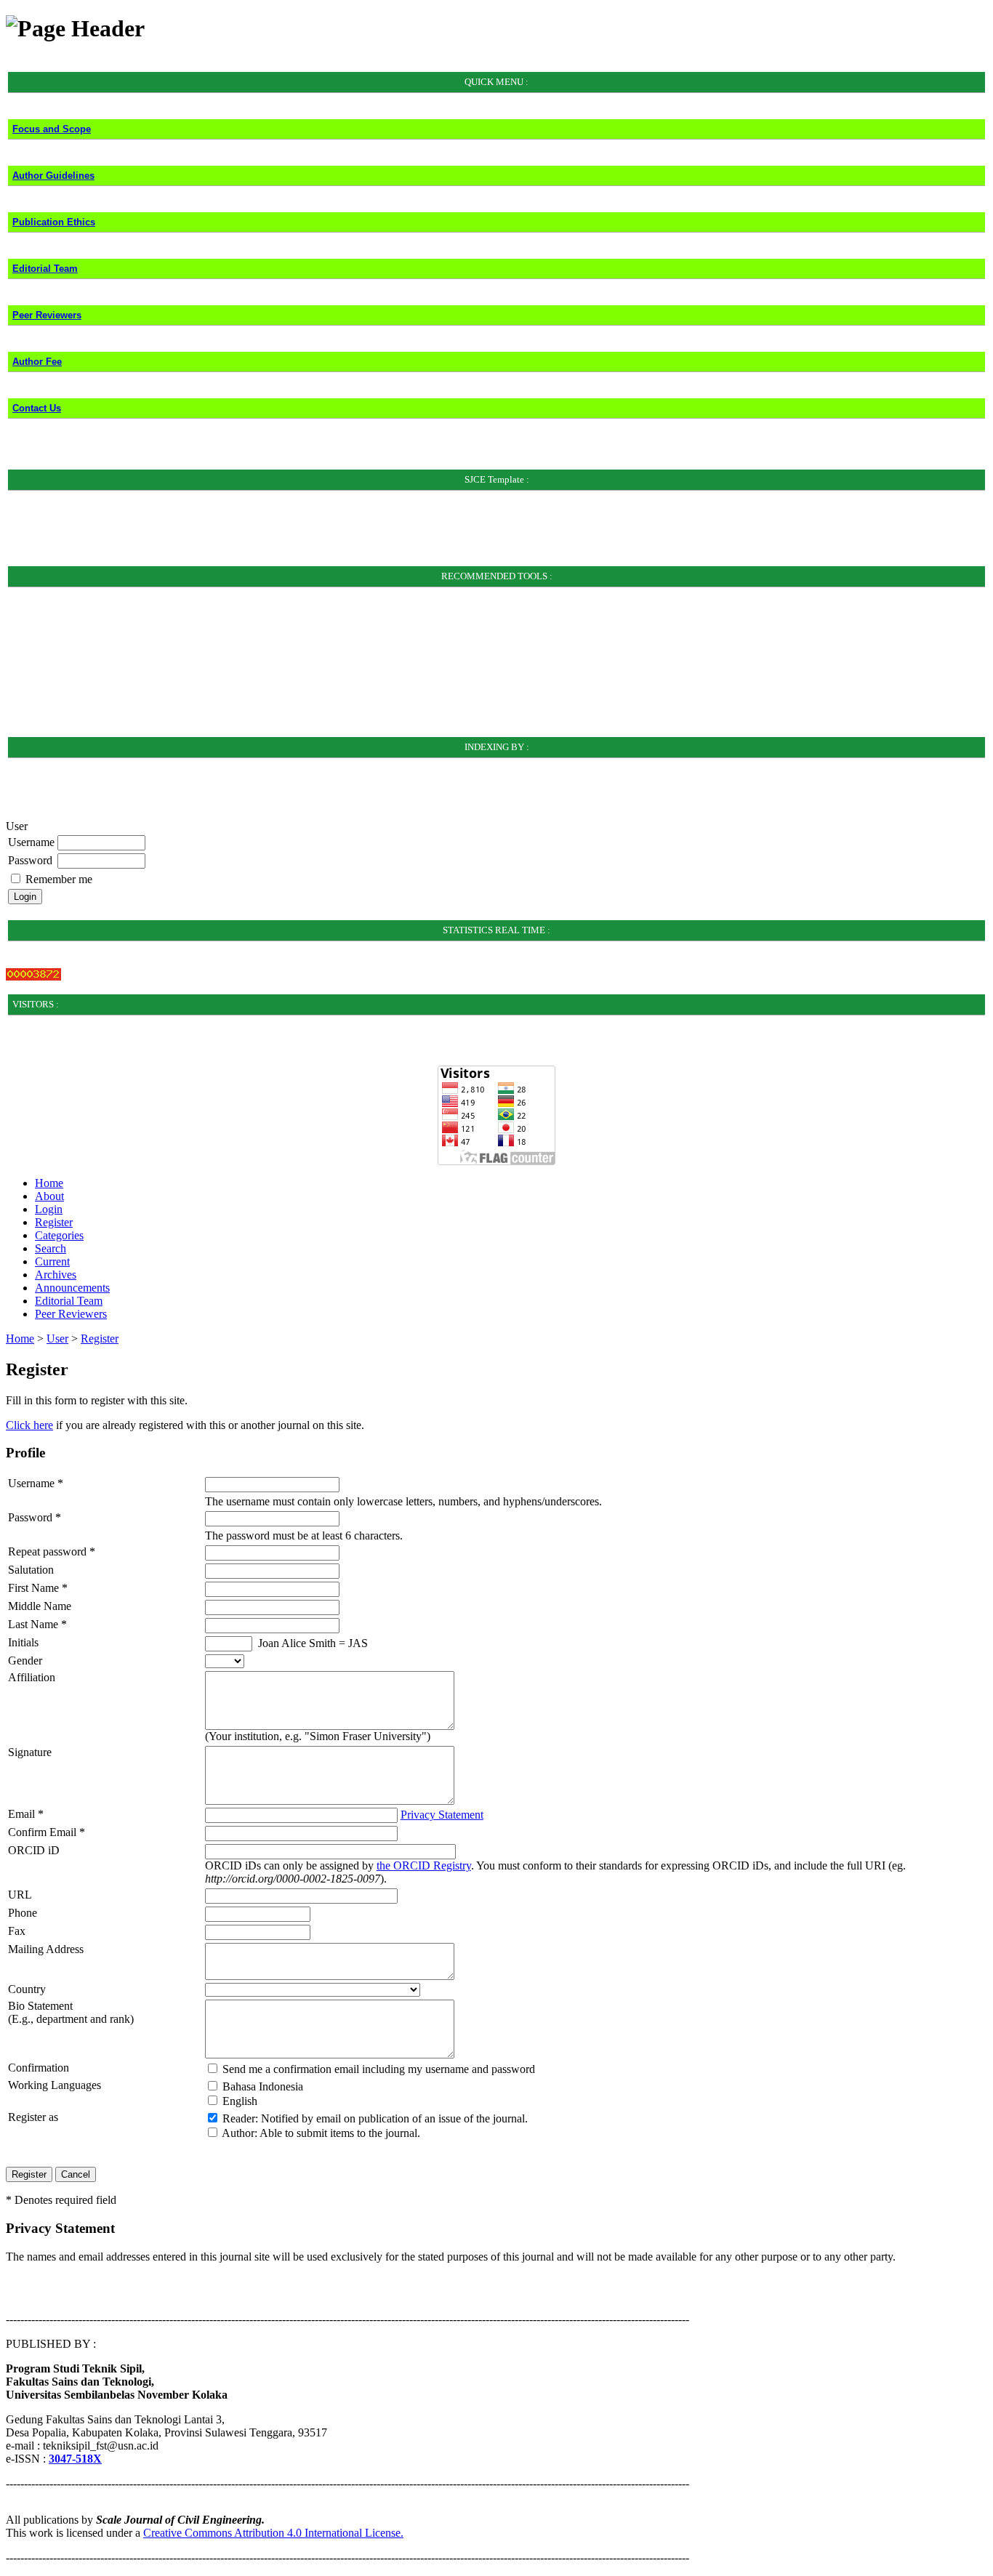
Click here (29, 1425)
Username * (36, 1483)
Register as (33, 2117)
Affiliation (32, 1677)
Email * (26, 1814)
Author (238, 2133)
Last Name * (37, 1624)
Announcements (72, 1288)
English (240, 2101)
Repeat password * (52, 1551)
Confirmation (39, 2068)
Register (54, 1222)
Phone (23, 1913)
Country (27, 1989)
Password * (35, 1517)
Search (51, 1248)
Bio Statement (40, 2006)
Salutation (31, 1570)
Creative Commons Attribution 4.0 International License (272, 2533)
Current (52, 1261)
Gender (25, 1661)
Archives (56, 1275)
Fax (17, 1931)
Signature (30, 1752)
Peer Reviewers (71, 1314)
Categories (59, 1235)
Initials (23, 1642)
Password (30, 860)
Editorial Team (69, 1301)
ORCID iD (34, 1850)
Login (49, 1209)
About (49, 1196)
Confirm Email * (47, 1832)
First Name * (38, 1588)
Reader (239, 2118)
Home (49, 1183)
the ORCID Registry (424, 1865)
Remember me (59, 879)
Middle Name (40, 1606)
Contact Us (37, 408)
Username (31, 842)
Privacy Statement (442, 1815)
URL (20, 1895)
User (57, 1339)
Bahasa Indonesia (263, 2086)
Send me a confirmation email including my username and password (379, 2069)
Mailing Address (46, 1949)
